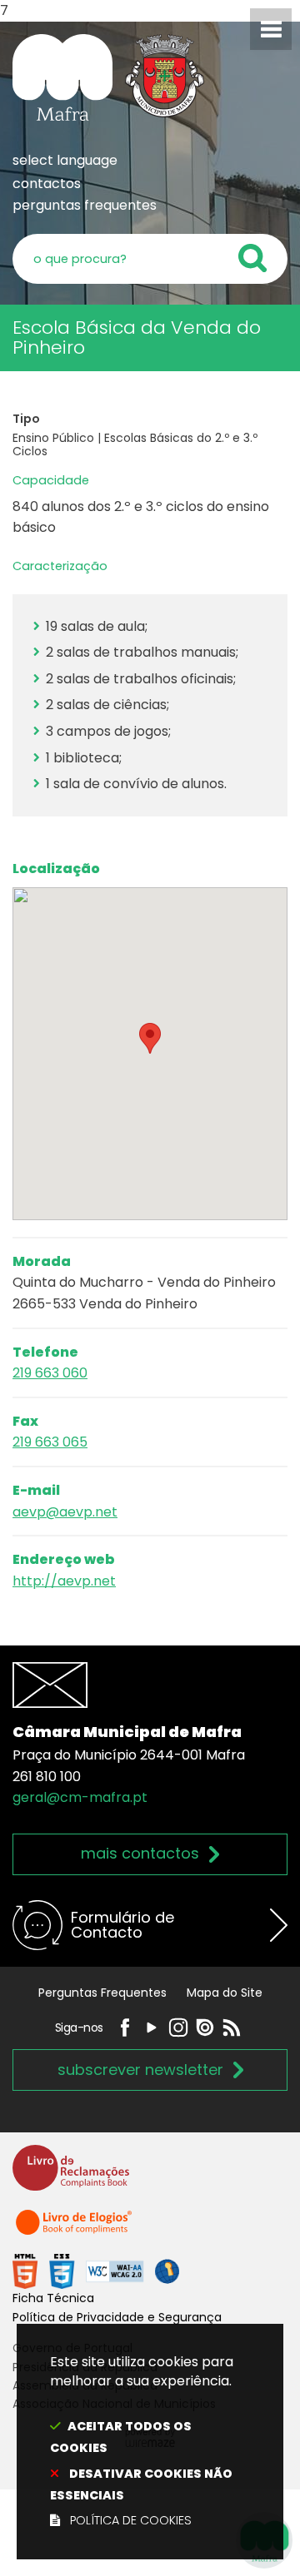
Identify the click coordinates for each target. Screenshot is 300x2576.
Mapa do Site (225, 1993)
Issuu (205, 2028)
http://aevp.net (64, 1581)
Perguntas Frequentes (102, 1993)
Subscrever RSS (232, 2028)
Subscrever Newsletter (140, 2070)
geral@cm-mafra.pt (80, 1797)
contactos (47, 184)
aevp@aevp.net (65, 1512)
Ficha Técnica (53, 2298)
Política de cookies (131, 2520)
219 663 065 (50, 1442)
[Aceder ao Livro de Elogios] (75, 2229)
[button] (150, 1038)
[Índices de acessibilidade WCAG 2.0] (96, 2271)
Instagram (178, 2028)
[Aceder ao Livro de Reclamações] (71, 2175)
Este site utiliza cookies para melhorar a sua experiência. (142, 2441)
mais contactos (140, 1853)
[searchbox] (150, 259)
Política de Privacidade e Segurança (117, 2317)
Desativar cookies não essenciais (141, 2484)
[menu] (271, 29)
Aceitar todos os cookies (121, 2437)
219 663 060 (50, 1373)
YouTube (152, 2028)
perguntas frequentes (85, 205)
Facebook (125, 2028)
